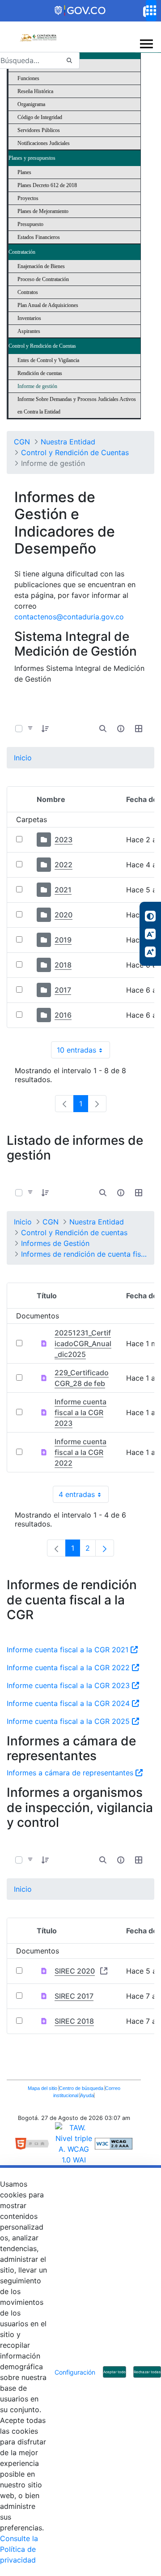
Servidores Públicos (39, 130)
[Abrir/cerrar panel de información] (121, 729)
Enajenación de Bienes (41, 266)
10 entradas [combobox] (83, 1052)
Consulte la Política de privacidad (19, 2549)
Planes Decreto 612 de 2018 (47, 185)
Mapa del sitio (43, 2088)
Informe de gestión (37, 386)
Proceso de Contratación (43, 279)
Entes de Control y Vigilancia (48, 360)
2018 (63, 965)
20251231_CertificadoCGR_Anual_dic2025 (83, 1343)
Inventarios (29, 318)
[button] (45, 729)
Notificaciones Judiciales (44, 143)
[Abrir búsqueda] (103, 729)
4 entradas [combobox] (84, 1496)
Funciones (28, 78)
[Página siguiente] (105, 1548)
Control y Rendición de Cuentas (42, 346)
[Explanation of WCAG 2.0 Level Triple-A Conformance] (114, 2143)
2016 (63, 1015)
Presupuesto (30, 224)
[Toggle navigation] (147, 44)
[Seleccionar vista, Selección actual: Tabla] (139, 729)
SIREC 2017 (74, 1996)
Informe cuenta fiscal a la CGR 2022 (80, 1452)
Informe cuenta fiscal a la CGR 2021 (69, 1650)
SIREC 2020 (75, 1971)
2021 (63, 890)
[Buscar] (69, 61)
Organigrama (31, 104)
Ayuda (87, 2095)
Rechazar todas (147, 2372)
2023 (64, 840)
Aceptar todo (114, 2372)
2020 (64, 915)
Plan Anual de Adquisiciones (48, 305)
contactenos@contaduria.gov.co (69, 617)
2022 (64, 865)
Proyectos (28, 198)
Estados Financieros (39, 237)
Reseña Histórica (35, 91)
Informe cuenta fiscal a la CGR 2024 (69, 1703)
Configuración (75, 2372)
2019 (63, 940)
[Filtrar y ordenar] (30, 729)
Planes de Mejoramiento (43, 211)
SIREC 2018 (74, 2021)
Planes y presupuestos (32, 158)
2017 (63, 990)
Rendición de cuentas (40, 373)
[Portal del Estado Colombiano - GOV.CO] (80, 11)
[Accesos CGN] (151, 11)
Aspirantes (29, 331)
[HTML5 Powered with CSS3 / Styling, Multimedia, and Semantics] (35, 2143)
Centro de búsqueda (82, 2088)
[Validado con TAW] (75, 2143)
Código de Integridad (40, 117)
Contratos (28, 292)
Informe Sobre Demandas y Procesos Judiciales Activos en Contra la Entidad (77, 405)
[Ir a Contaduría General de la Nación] (38, 33)
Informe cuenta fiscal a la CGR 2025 (69, 1721)
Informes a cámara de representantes (71, 1773)
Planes (24, 172)
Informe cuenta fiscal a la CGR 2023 (80, 1412)
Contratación (22, 252)
